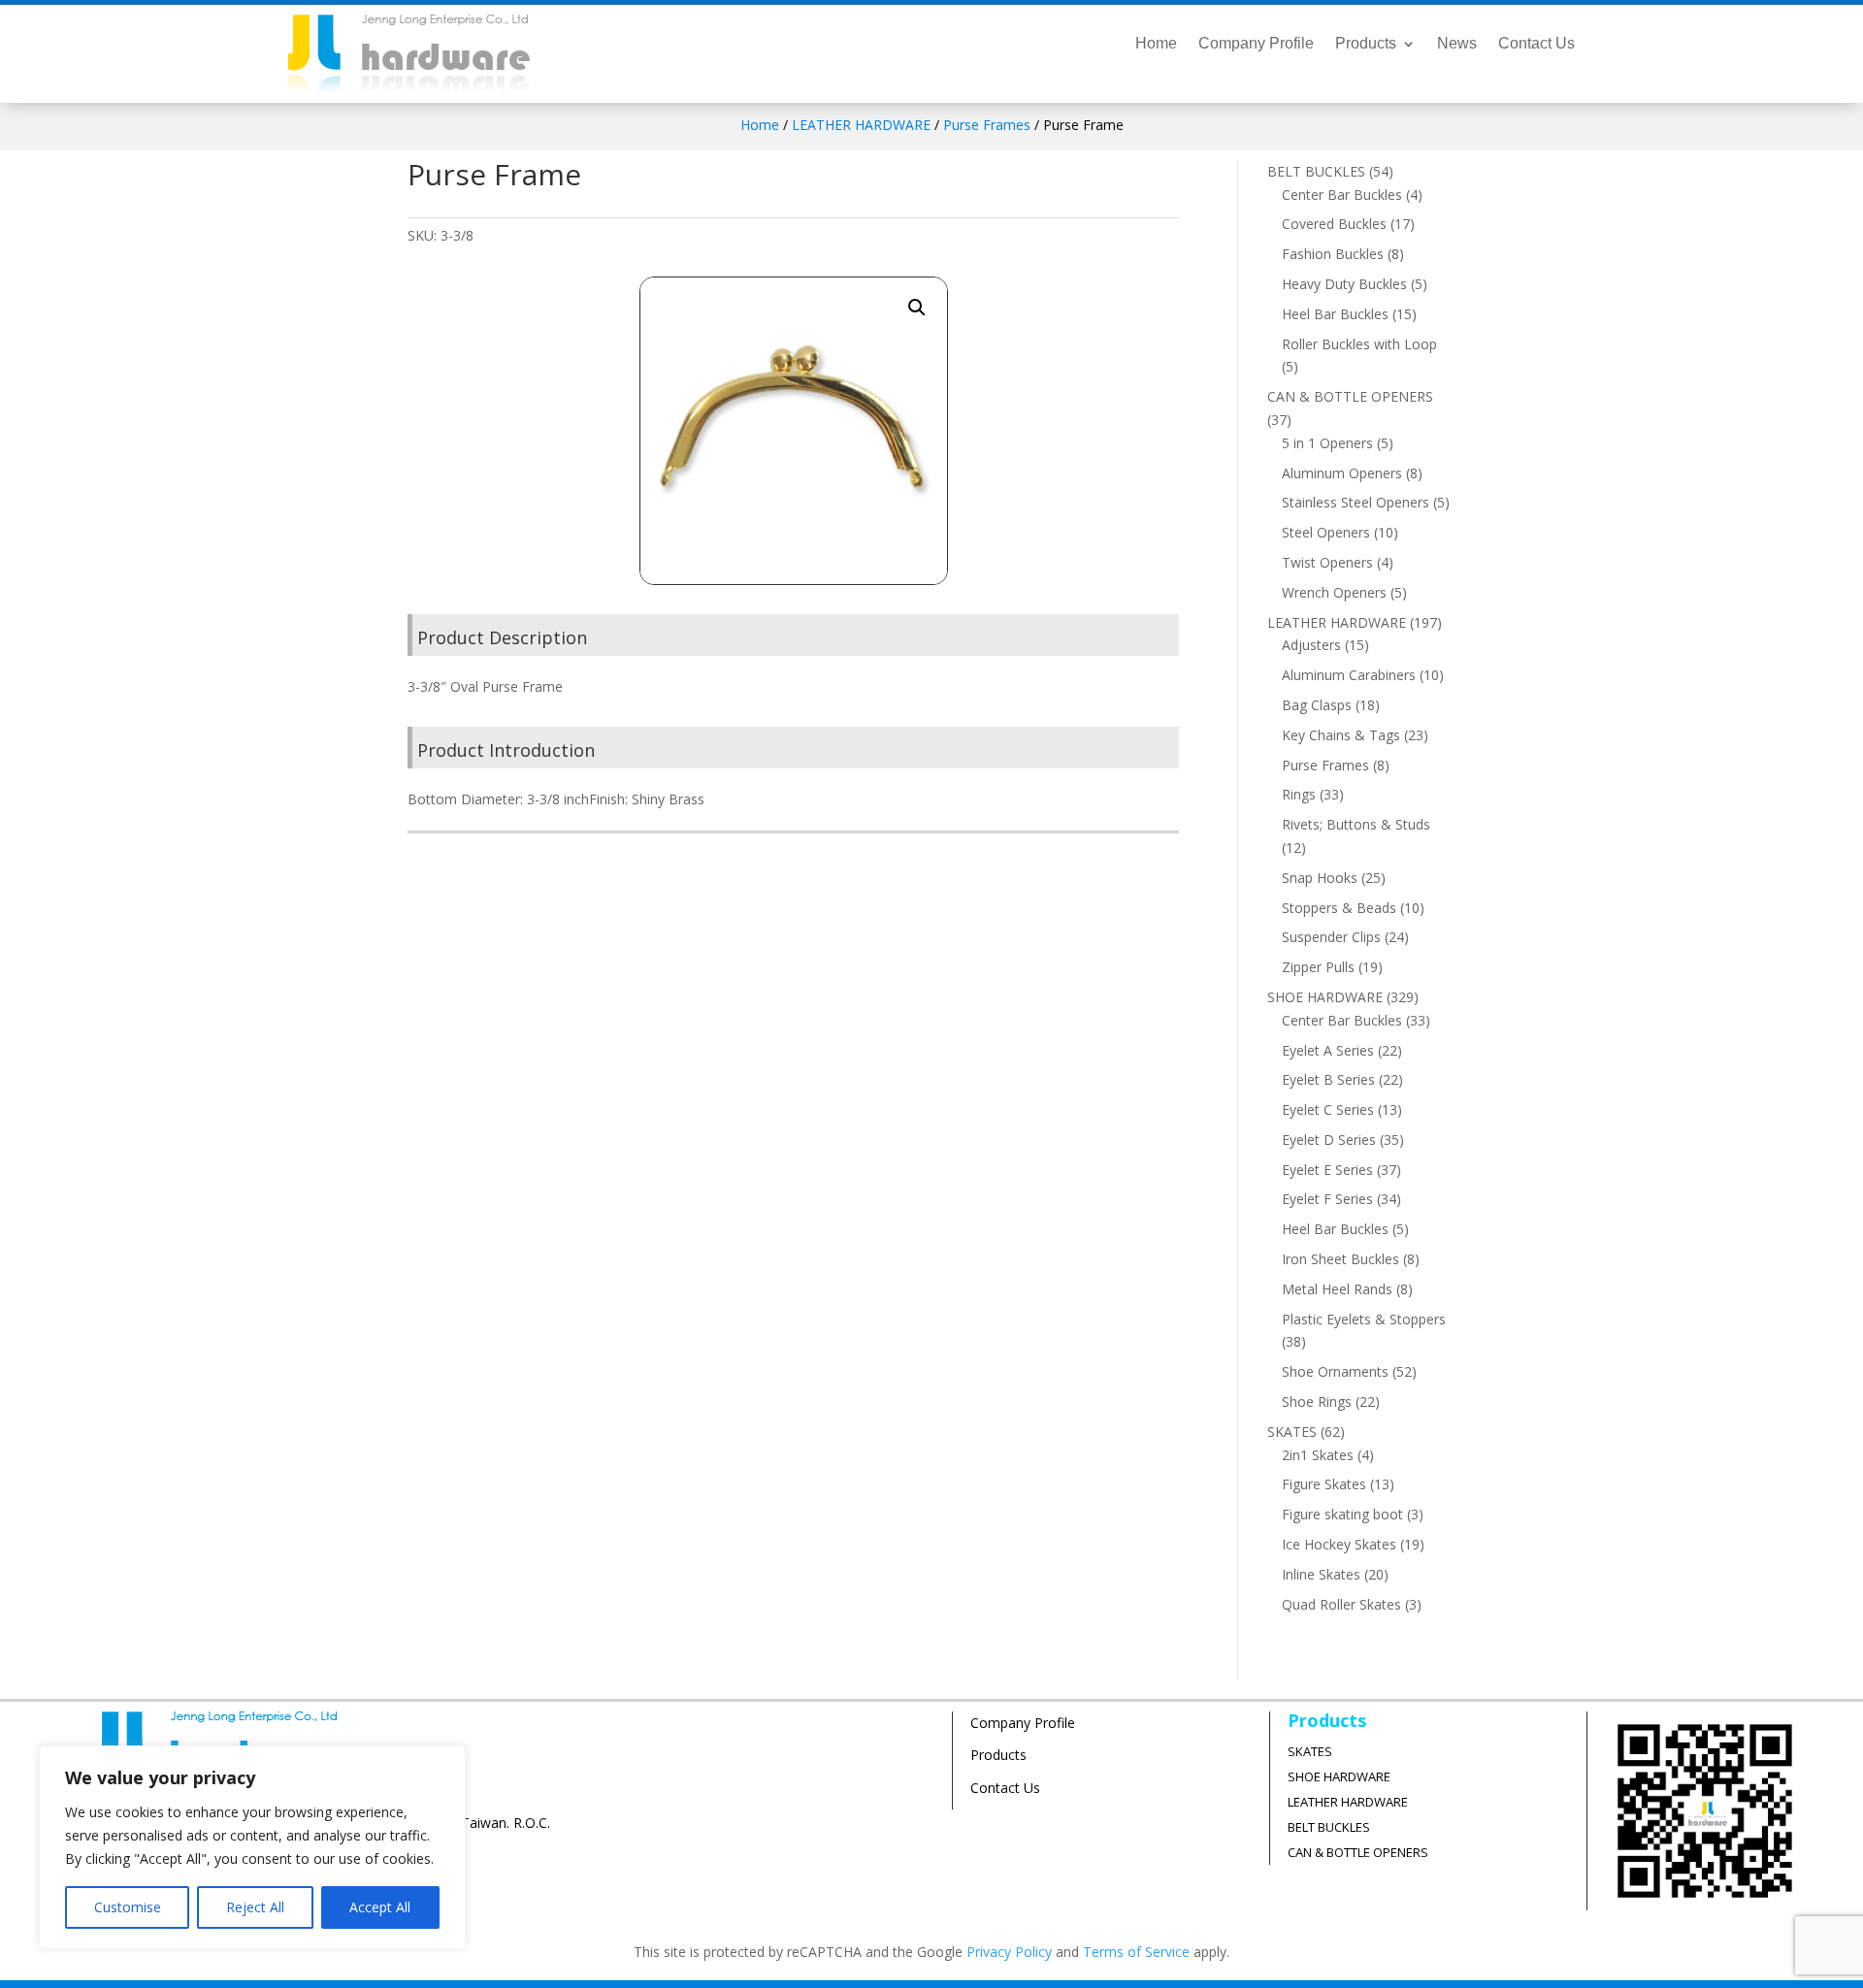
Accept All (380, 1907)
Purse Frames (987, 125)
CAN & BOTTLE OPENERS (1358, 1852)
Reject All (255, 1907)
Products (1366, 44)
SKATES (1310, 1751)
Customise (128, 1907)
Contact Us (1536, 44)
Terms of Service (1136, 1952)
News (1457, 44)
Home (1156, 44)
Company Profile (1256, 44)
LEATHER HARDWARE (861, 125)
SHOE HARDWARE (1339, 1776)
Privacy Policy (1009, 1952)
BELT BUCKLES (1329, 1827)
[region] (252, 1847)
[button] (917, 308)
